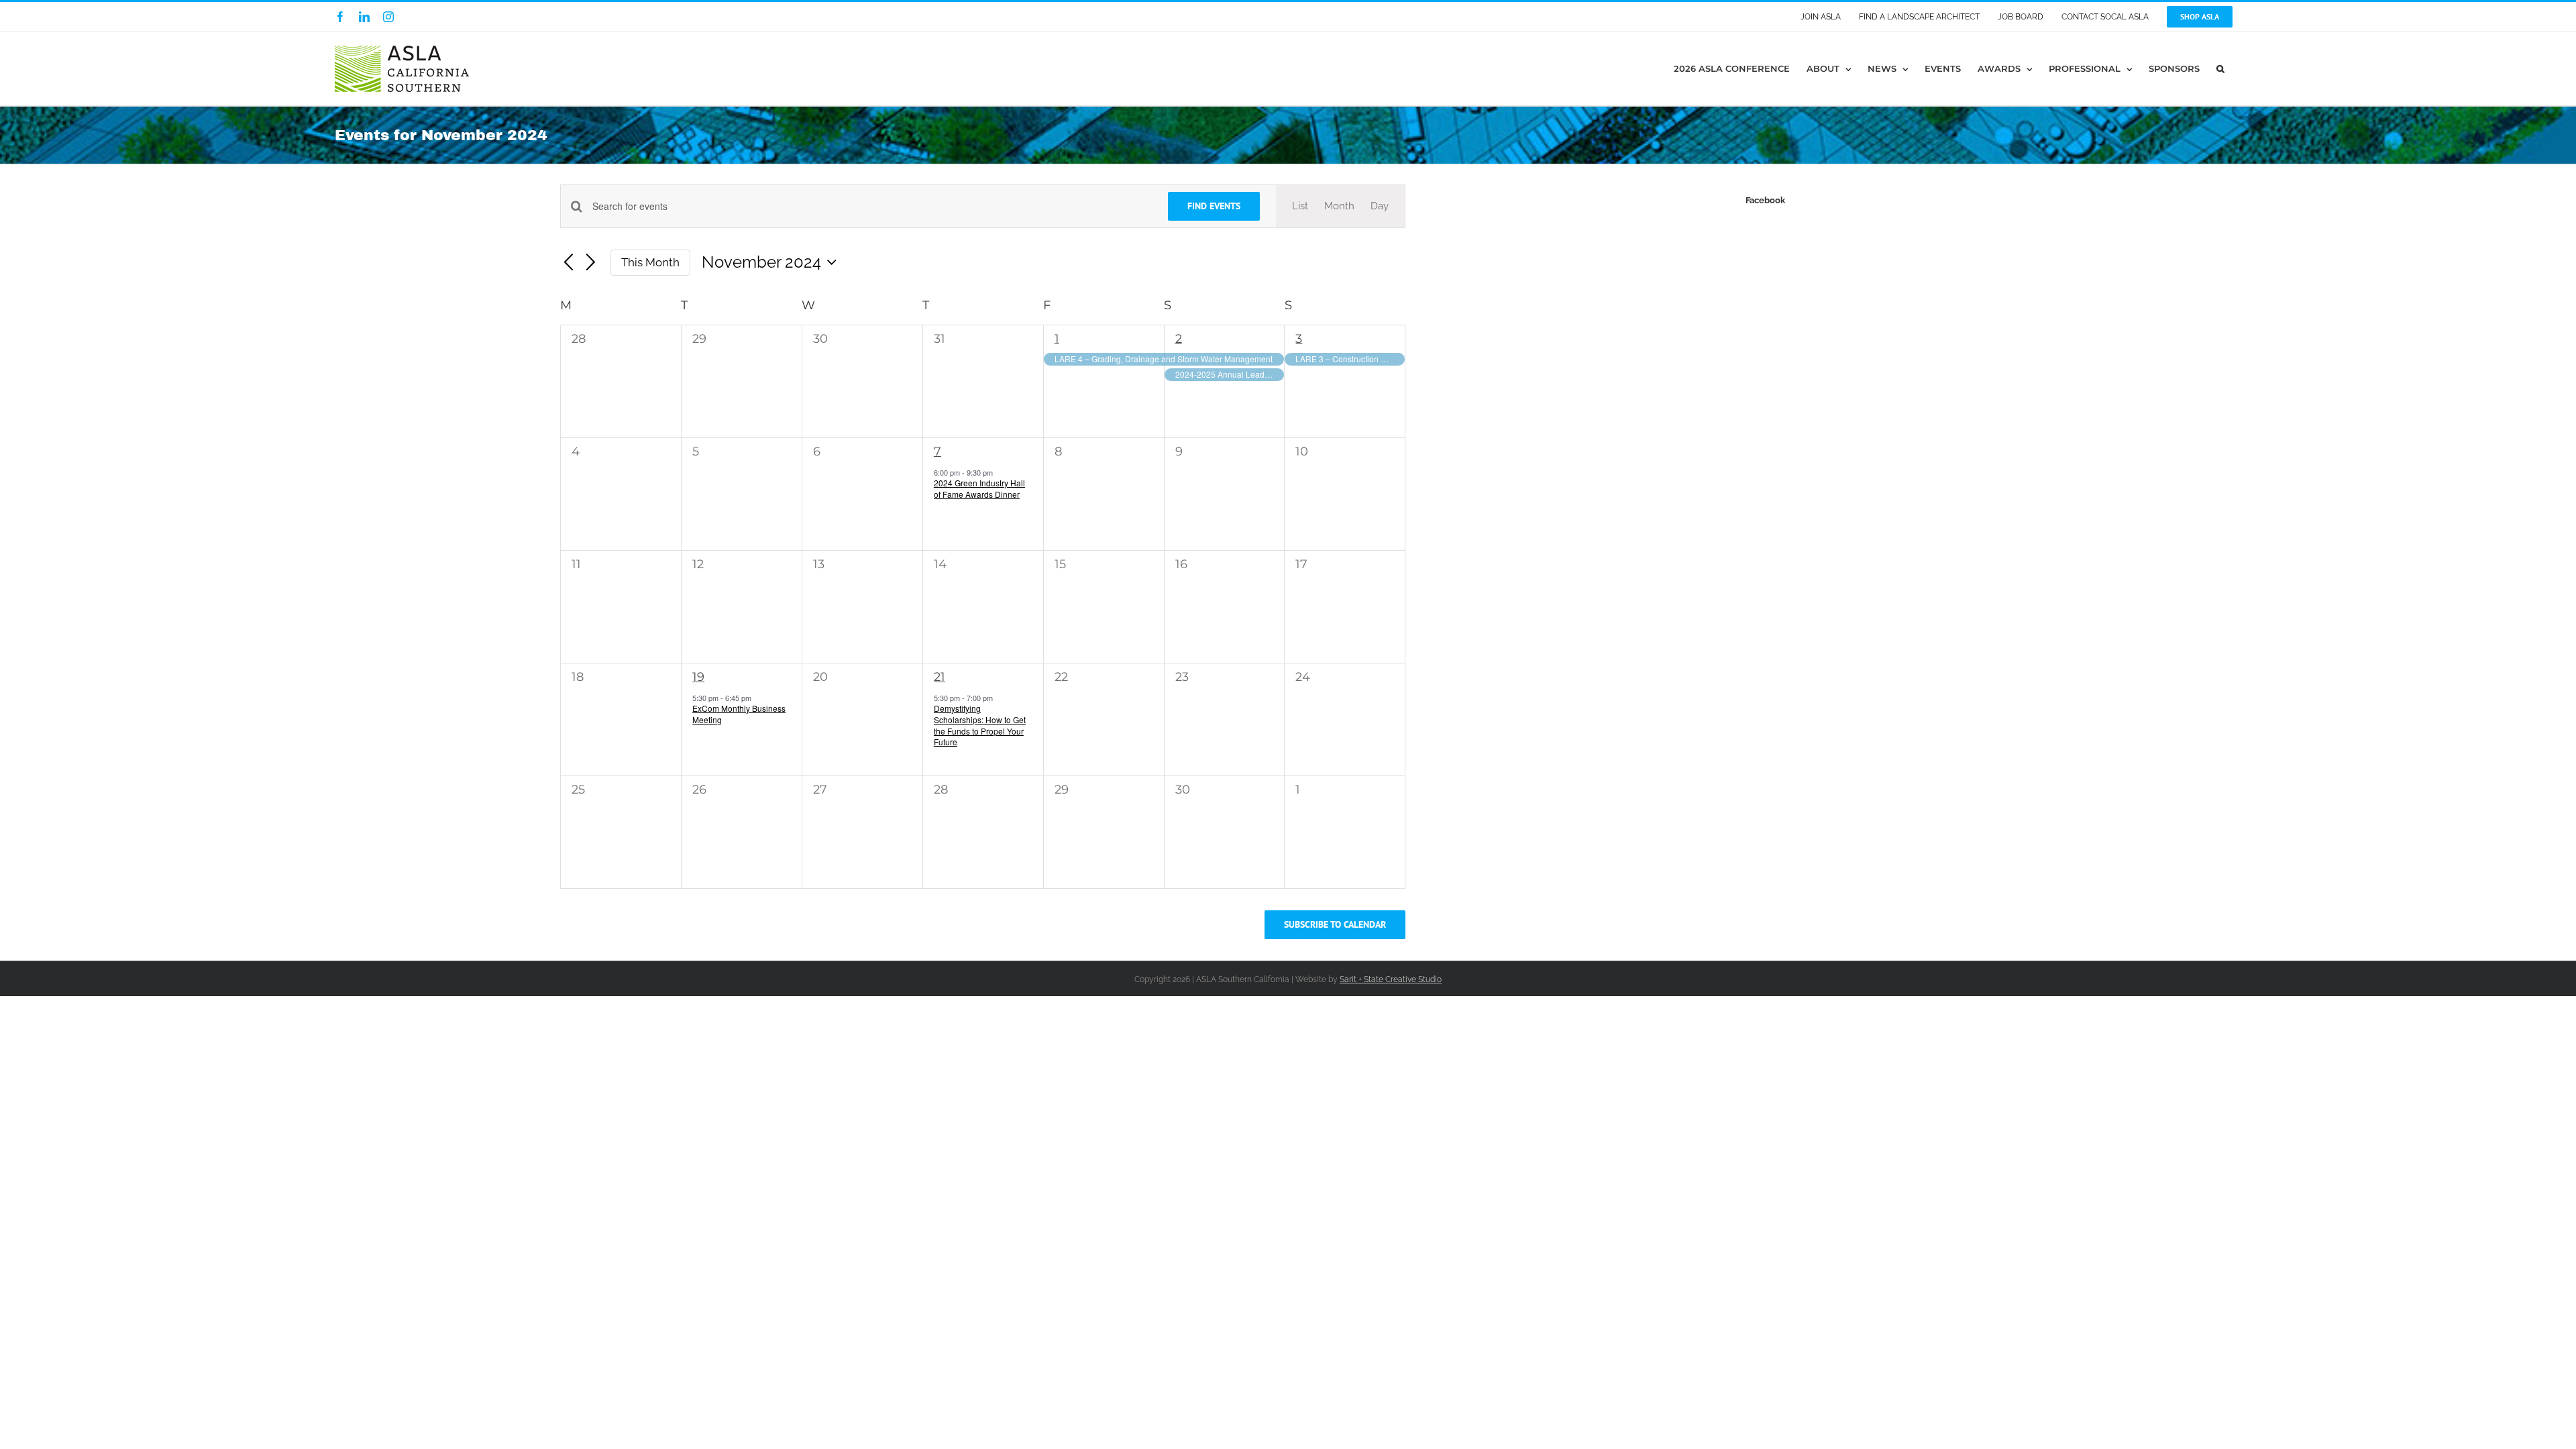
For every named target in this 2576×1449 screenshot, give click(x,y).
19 (698, 677)
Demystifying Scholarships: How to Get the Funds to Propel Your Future (980, 725)
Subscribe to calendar (1335, 925)
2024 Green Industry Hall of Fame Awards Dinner (979, 488)
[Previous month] (568, 263)
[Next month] (591, 263)
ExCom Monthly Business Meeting (739, 714)
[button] (2220, 69)
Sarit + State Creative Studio (1391, 979)
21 (940, 677)
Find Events (1214, 206)
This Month (650, 262)
